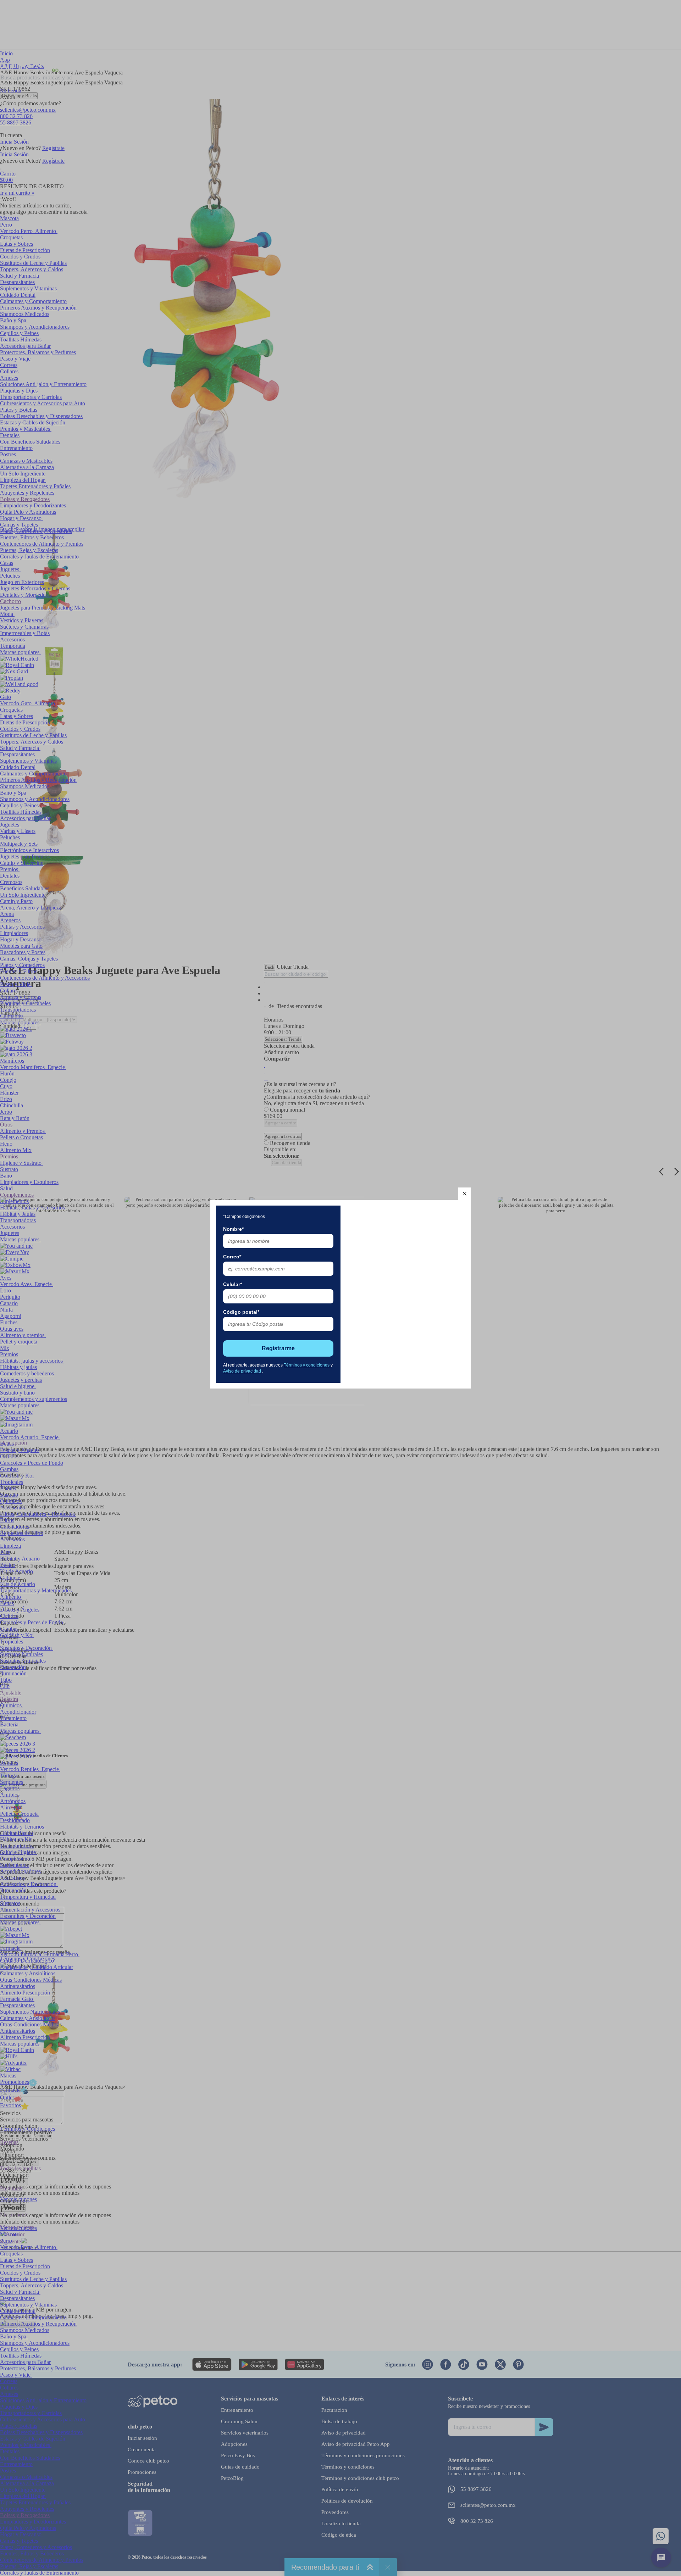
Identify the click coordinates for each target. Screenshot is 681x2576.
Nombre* (233, 1229)
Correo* (232, 1257)
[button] (464, 1194)
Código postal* (241, 1312)
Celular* (232, 1284)
